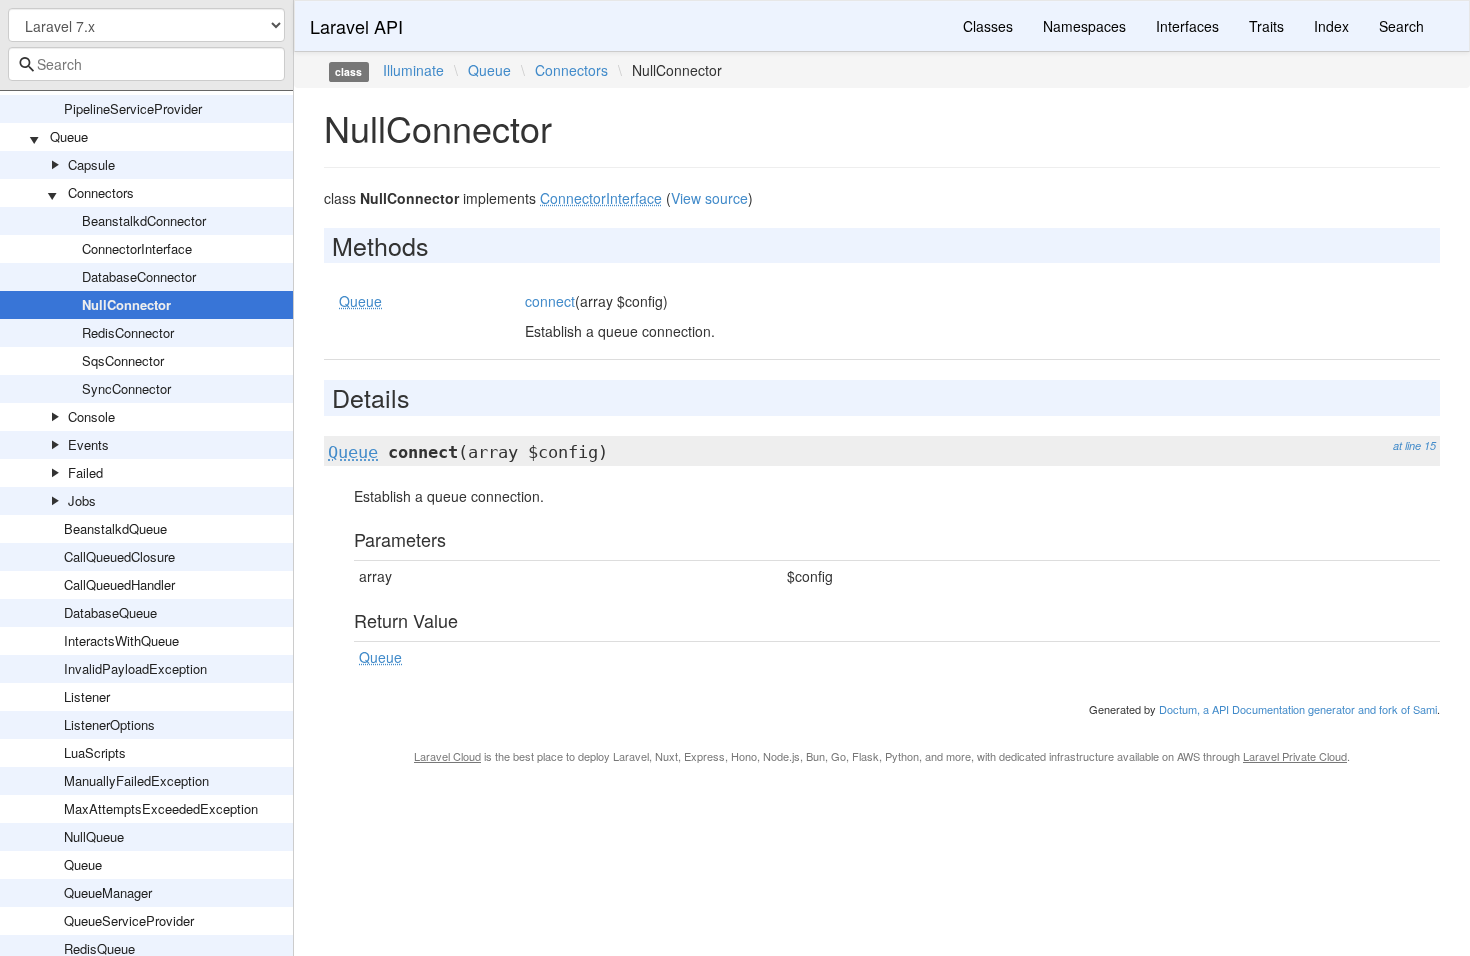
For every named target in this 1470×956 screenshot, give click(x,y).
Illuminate (413, 70)
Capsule (91, 164)
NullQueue (94, 836)
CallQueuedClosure (119, 556)
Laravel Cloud (447, 756)
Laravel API (356, 26)
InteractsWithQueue (121, 640)
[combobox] (146, 64)
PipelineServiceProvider (133, 108)
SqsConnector (123, 360)
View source (709, 198)
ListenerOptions (109, 724)
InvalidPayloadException (135, 668)
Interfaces (1187, 26)
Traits (1266, 26)
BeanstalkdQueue (115, 528)
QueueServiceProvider (129, 920)
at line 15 (1414, 445)
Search (1401, 26)
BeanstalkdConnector (144, 220)
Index (1331, 26)
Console (91, 416)
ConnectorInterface (137, 248)
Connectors (101, 192)
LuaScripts (95, 752)
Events (88, 444)
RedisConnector (128, 332)
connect (550, 301)
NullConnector (126, 304)
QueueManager (108, 892)
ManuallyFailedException (136, 780)
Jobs (82, 500)
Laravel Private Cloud (1295, 756)
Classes (988, 26)
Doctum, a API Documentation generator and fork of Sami (1298, 709)
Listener (87, 696)
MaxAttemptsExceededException (161, 808)
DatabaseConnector (139, 276)
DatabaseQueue (110, 612)
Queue (69, 136)
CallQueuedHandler (119, 584)
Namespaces (1084, 26)
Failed (85, 472)
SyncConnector (126, 388)
